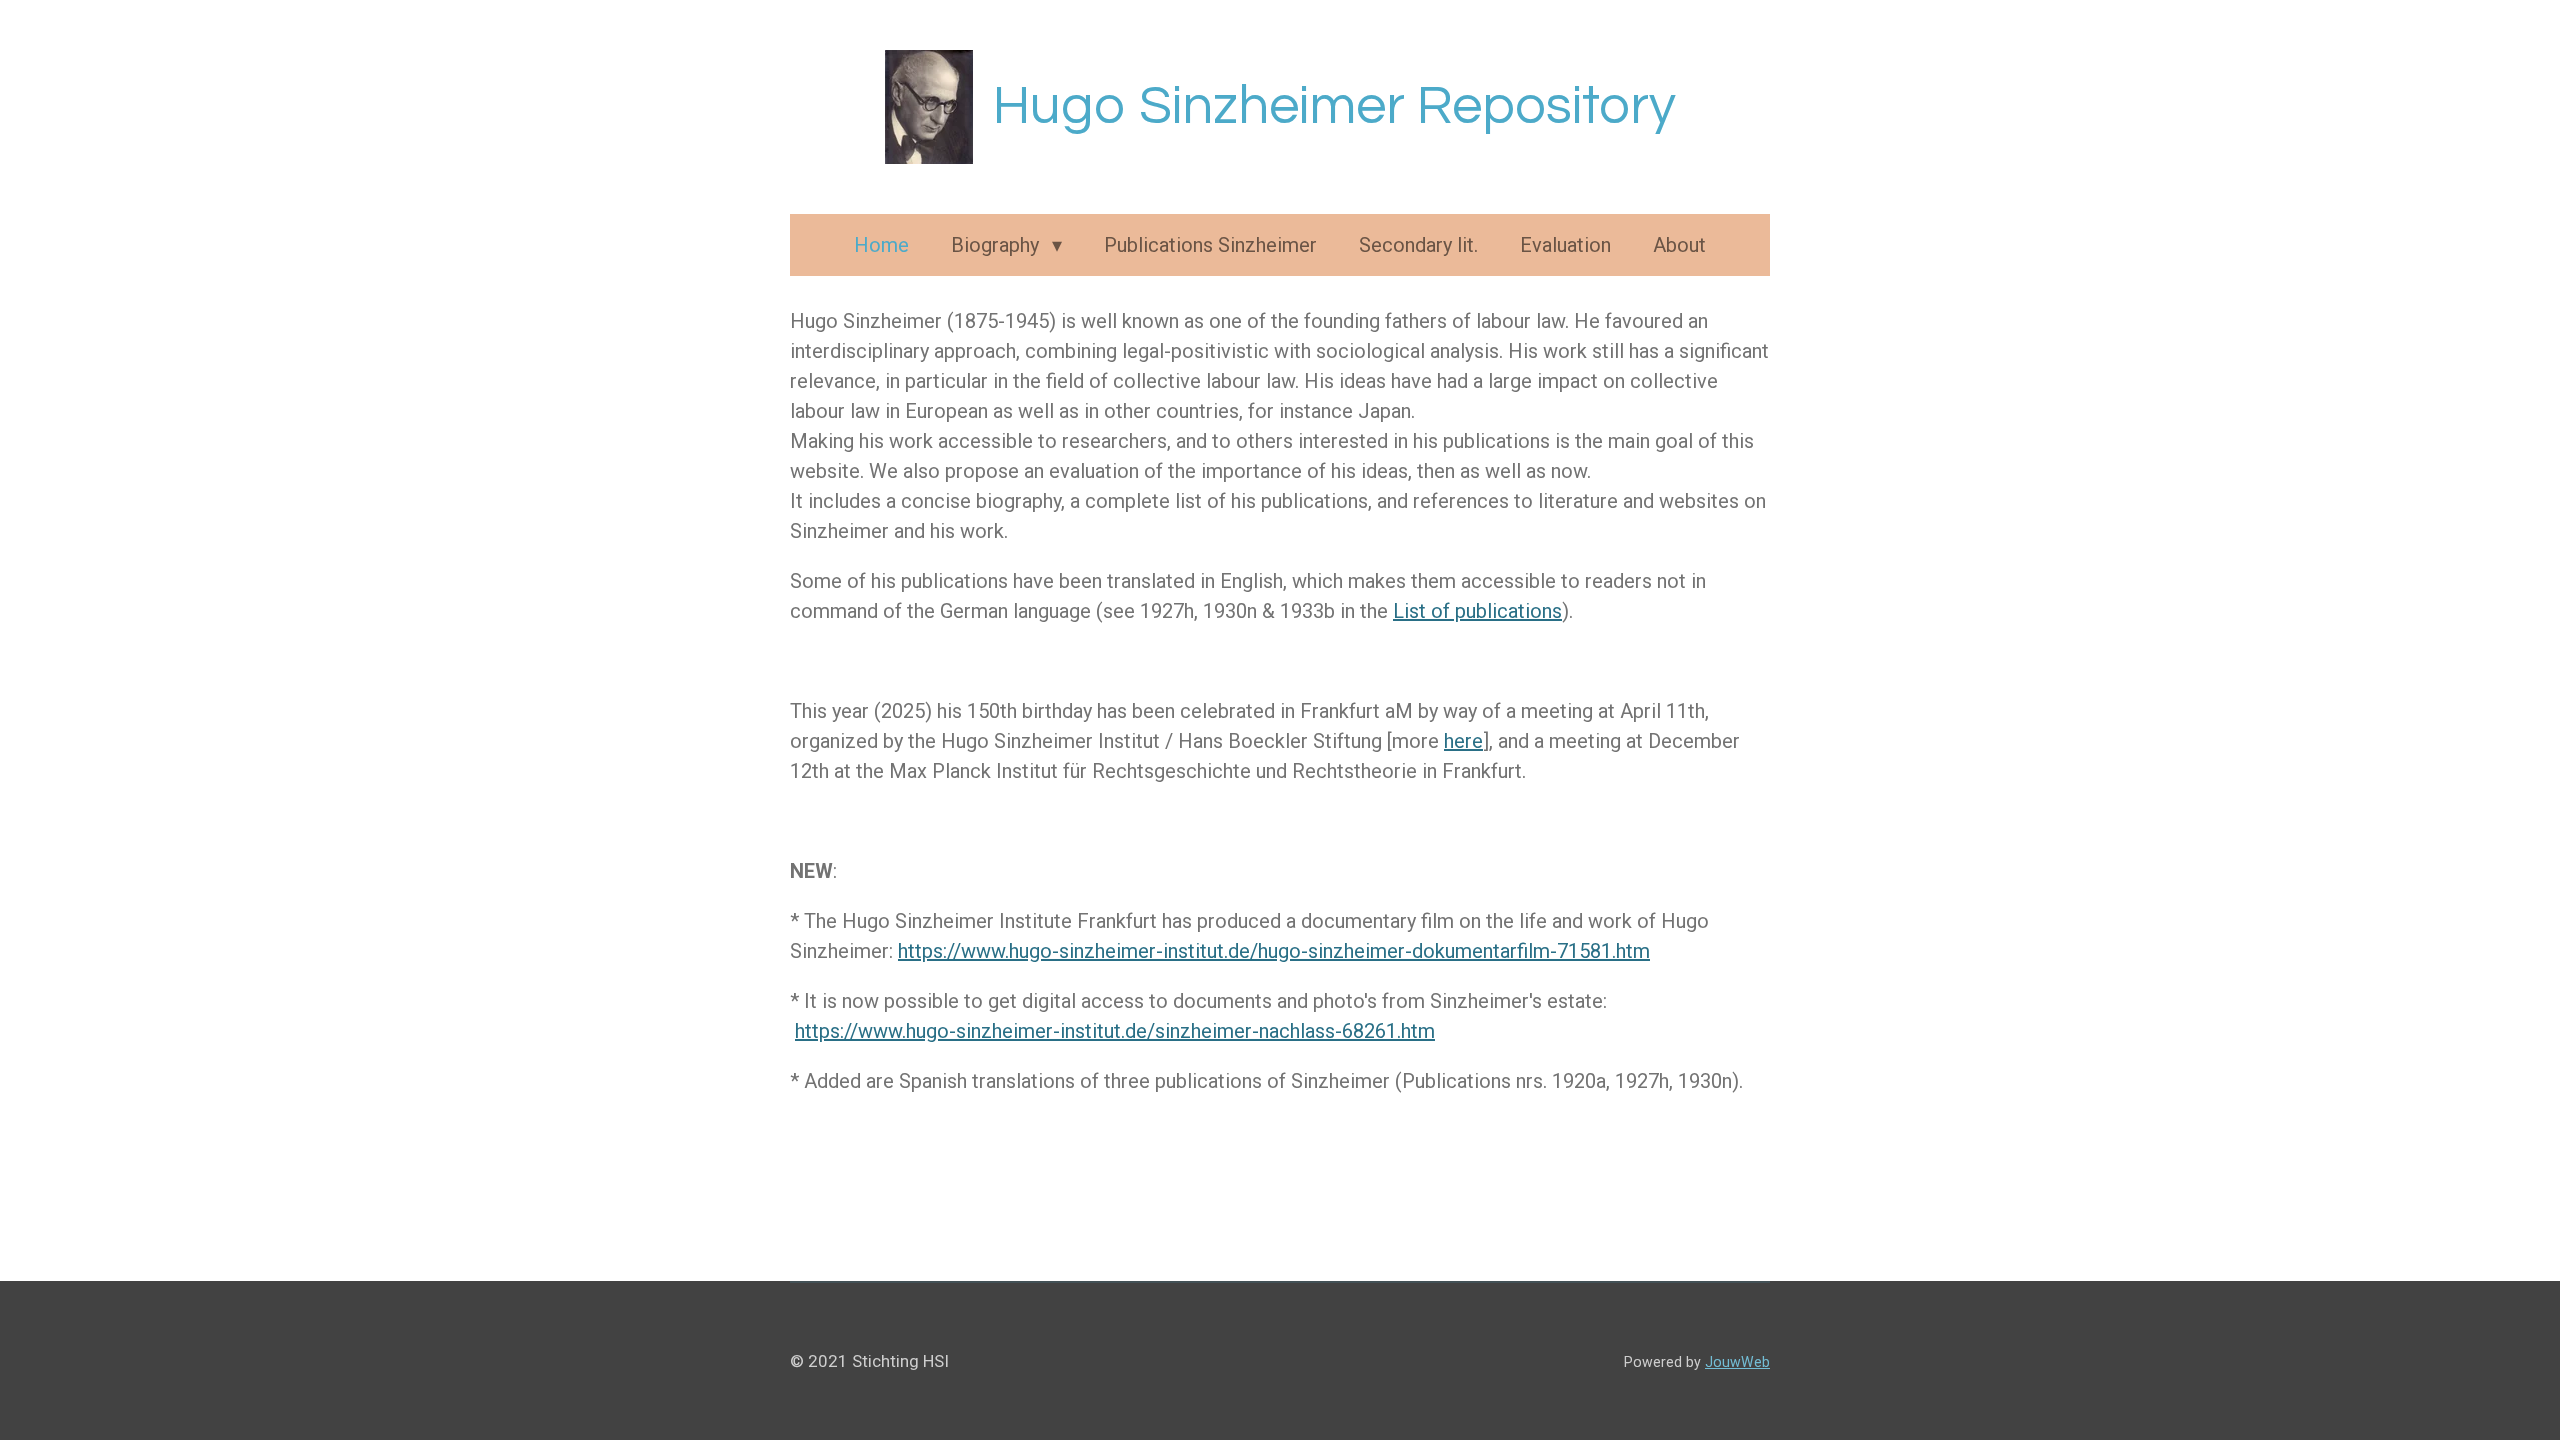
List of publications (1477, 611)
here (1463, 741)
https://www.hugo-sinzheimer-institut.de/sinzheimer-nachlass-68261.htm (1115, 1031)
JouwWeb (1737, 1362)
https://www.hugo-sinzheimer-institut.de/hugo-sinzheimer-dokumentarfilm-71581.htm (1274, 951)
